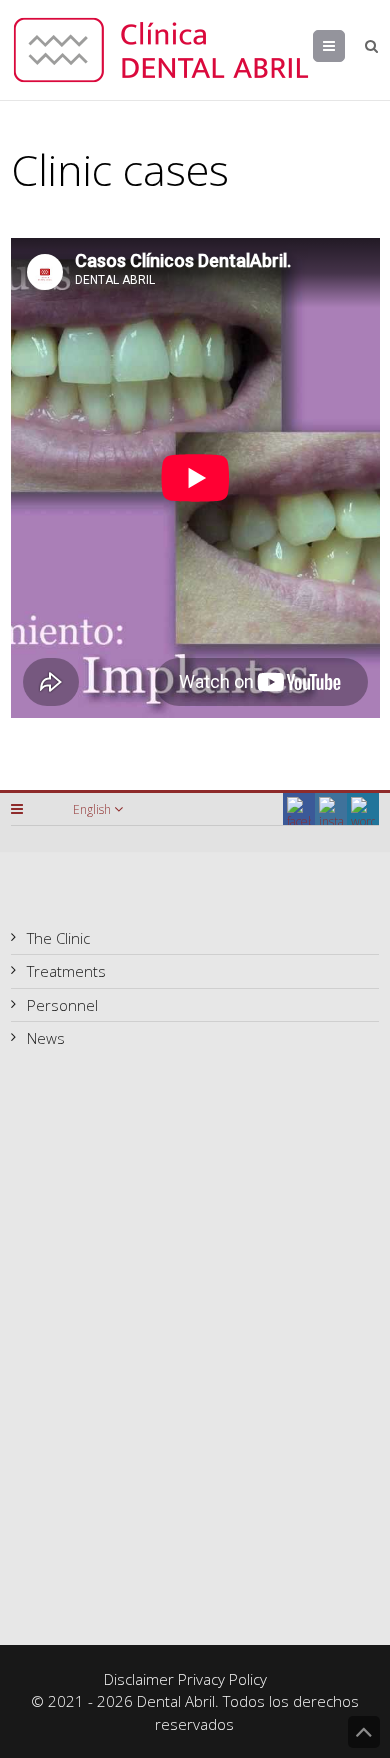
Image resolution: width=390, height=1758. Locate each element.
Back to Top (364, 1732)
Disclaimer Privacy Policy (185, 1679)
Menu (344, 46)
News (46, 1038)
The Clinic (58, 938)
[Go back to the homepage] (161, 50)
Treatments (66, 971)
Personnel (62, 1005)
